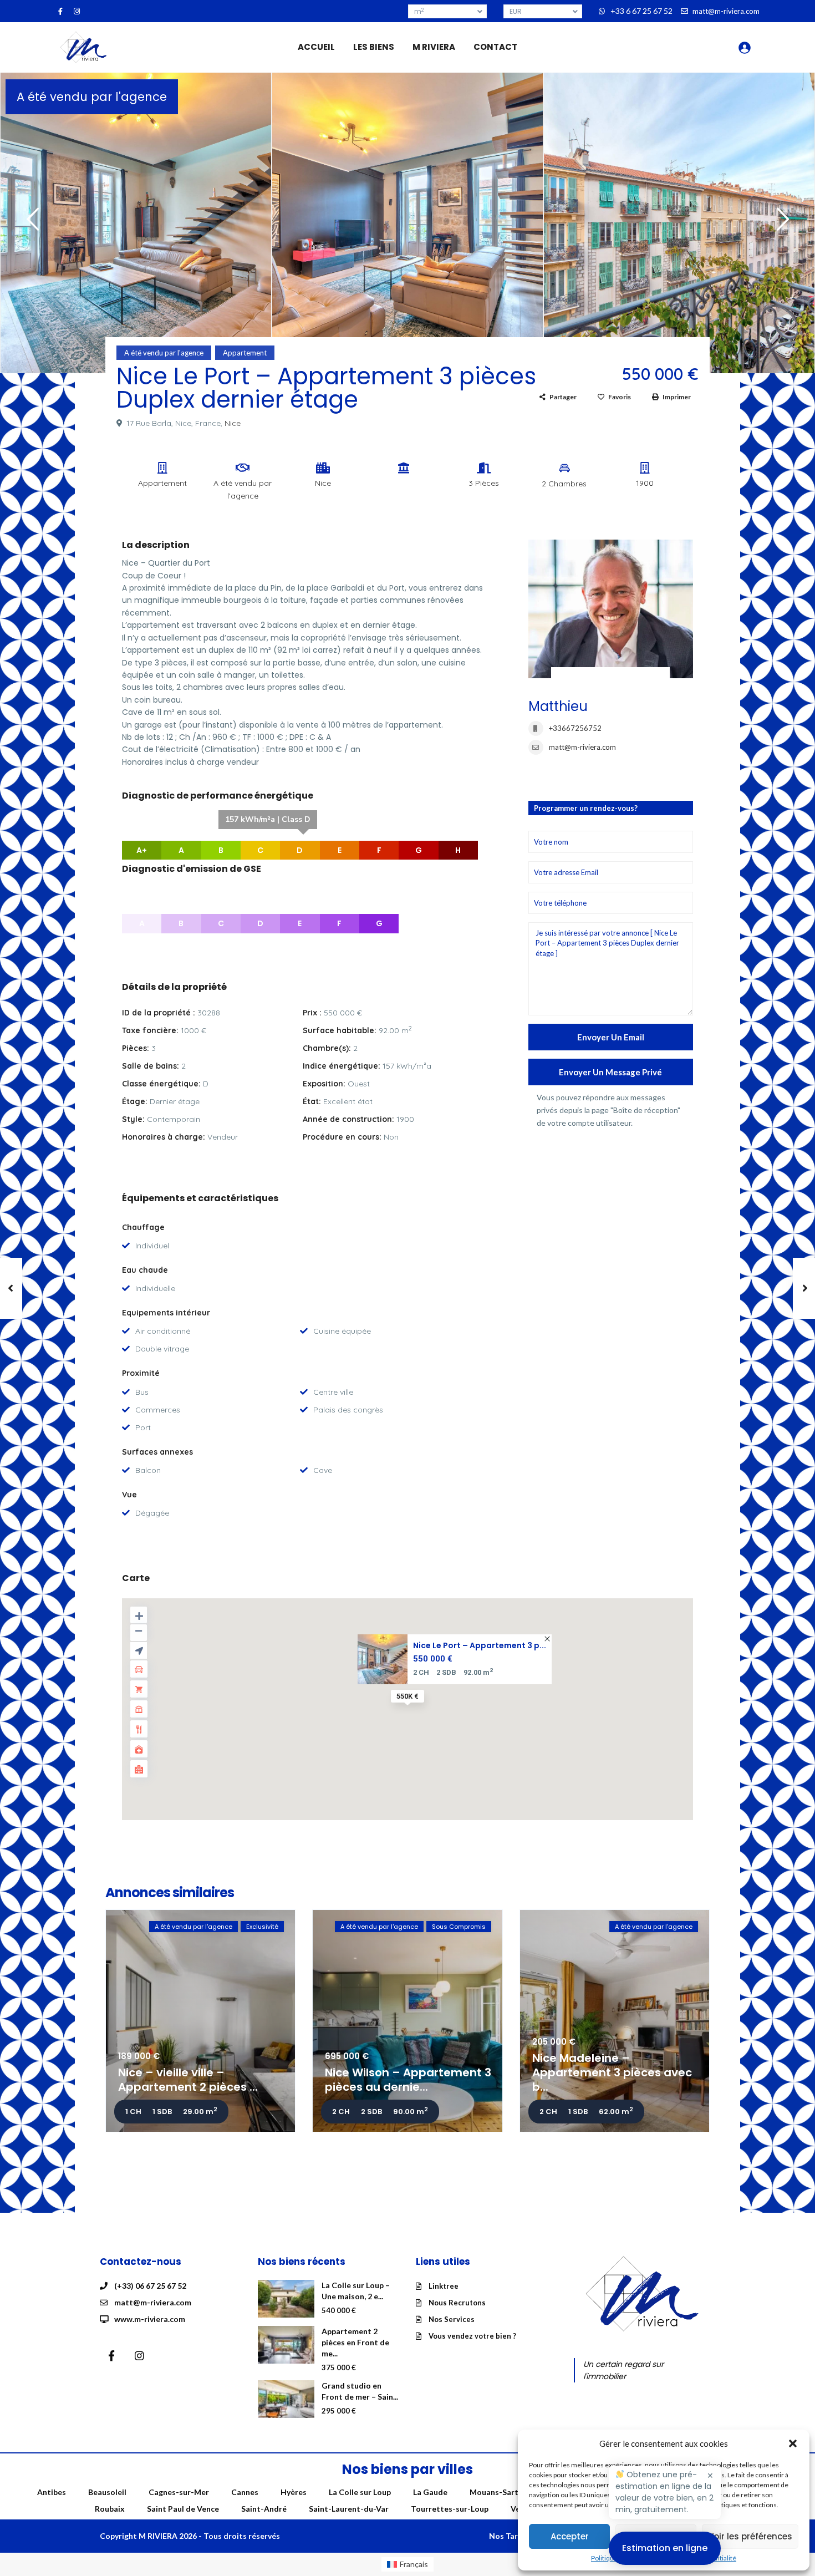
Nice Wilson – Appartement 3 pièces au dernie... (408, 2080)
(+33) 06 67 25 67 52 (150, 2286)
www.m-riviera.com (150, 2319)
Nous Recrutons (457, 2303)
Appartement (245, 353)
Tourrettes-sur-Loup (450, 2509)
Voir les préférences (750, 2536)
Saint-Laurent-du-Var (349, 2509)
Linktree (444, 2286)
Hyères (294, 2492)
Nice (233, 423)
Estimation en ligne (665, 2548)
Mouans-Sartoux (501, 2492)
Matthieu (558, 706)
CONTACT (495, 47)
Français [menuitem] (414, 2564)
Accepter (570, 2536)
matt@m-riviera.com (582, 747)
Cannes (245, 2492)
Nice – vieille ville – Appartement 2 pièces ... (188, 2080)
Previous (30, 224)
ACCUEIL (316, 47)
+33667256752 (575, 728)
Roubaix (110, 2509)
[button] (793, 2443)
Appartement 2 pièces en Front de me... (355, 2342)
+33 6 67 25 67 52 (641, 11)
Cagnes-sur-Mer (179, 2492)
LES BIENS (374, 47)
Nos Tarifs (508, 2536)
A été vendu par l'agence (92, 97)
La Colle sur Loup (360, 2492)
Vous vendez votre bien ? (472, 2336)
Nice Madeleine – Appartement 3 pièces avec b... (612, 2072)
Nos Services (452, 2319)
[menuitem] (408, 2564)
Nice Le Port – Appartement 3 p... (480, 1645)
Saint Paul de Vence (183, 2509)
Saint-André (264, 2509)
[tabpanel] (136, 221)
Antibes (52, 2492)
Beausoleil (107, 2492)
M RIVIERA (434, 47)
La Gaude (430, 2492)
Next (780, 224)
